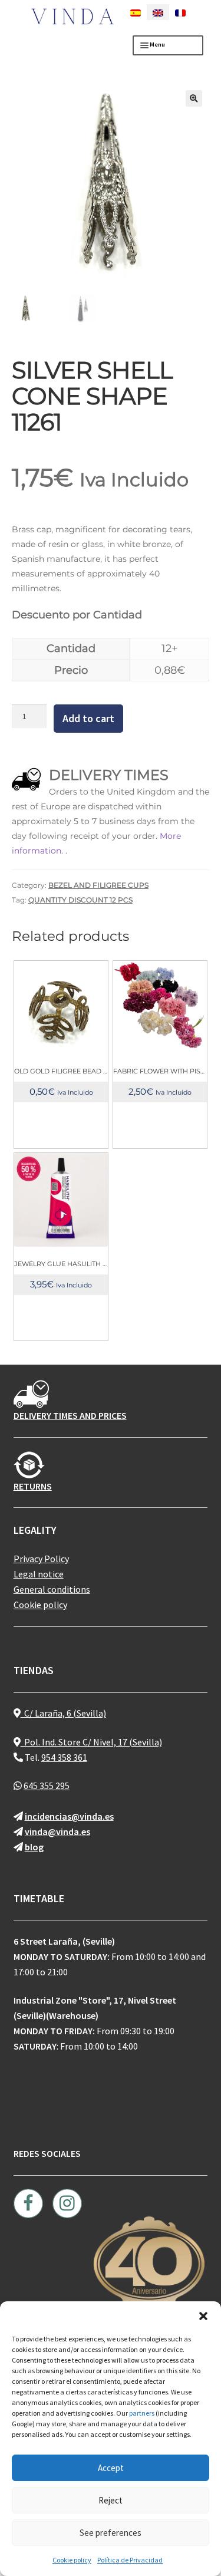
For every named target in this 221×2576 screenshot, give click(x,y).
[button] (203, 2316)
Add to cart (88, 718)
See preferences (111, 2533)
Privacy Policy (41, 1559)
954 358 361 (64, 1757)
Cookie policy (72, 2560)
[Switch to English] (158, 12)
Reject (111, 2500)
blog (34, 1847)
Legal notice (39, 1574)
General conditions (52, 1589)
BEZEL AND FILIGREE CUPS (98, 885)
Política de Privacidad (130, 2560)
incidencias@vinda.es (69, 1816)
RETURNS (33, 1486)
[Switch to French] (180, 12)
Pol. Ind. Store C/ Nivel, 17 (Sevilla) (91, 1742)
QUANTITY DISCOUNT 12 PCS (80, 900)
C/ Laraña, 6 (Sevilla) (63, 1713)
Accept (111, 2468)
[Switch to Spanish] (136, 12)
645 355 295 (47, 1786)
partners (142, 2413)
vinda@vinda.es (57, 1831)
